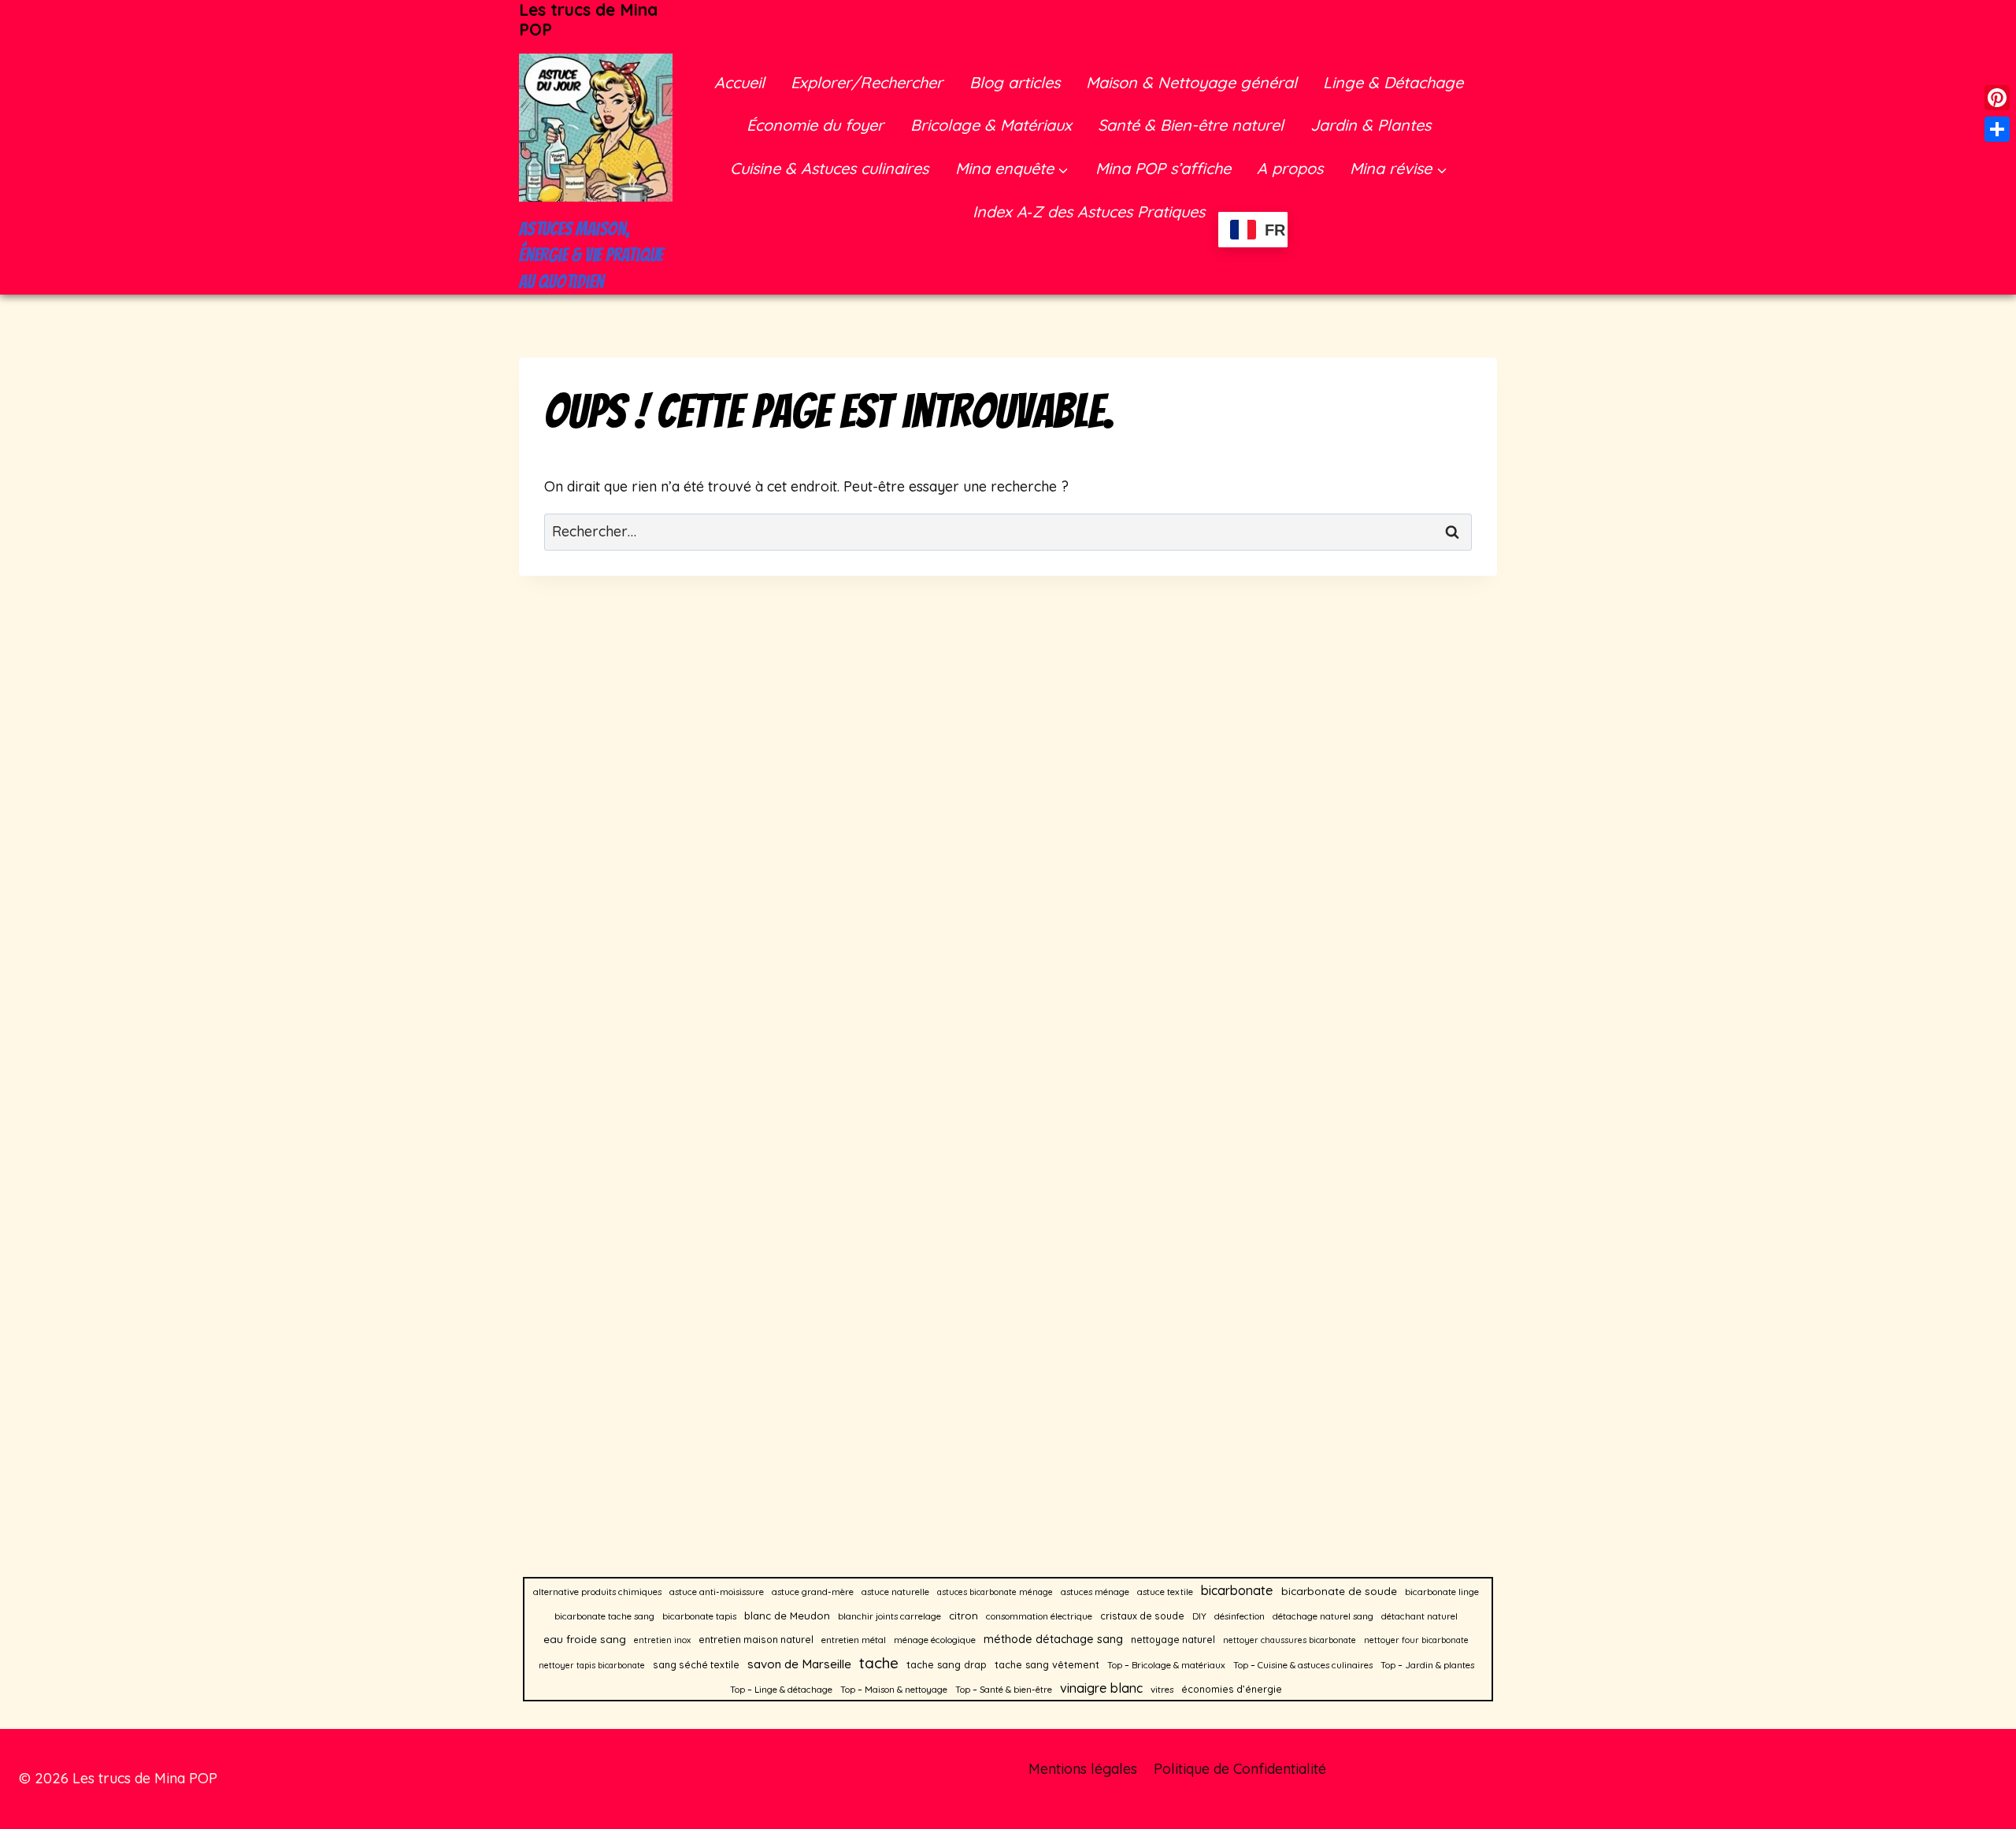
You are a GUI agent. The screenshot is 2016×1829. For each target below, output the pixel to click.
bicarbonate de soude (1339, 1591)
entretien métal (854, 1640)
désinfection (1240, 1616)
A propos (1290, 168)
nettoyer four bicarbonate (1416, 1640)
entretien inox (662, 1640)
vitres (1162, 1689)
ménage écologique (935, 1640)
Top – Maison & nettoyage (894, 1689)
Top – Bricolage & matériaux (1166, 1665)
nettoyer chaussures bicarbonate (1290, 1640)
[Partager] (1997, 129)
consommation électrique (1039, 1616)
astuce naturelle (895, 1592)
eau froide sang (585, 1639)
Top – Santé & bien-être (1004, 1689)
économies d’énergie (1232, 1689)
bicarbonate (1237, 1590)
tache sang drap (947, 1664)
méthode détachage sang (1053, 1639)
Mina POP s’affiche (1163, 168)
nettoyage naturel (1173, 1640)
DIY (1199, 1616)
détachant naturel (1419, 1616)
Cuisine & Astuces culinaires (829, 168)
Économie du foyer (815, 125)
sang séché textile (696, 1665)
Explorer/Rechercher (867, 82)
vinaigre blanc (1101, 1688)
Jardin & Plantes (1371, 125)
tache (879, 1663)
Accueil (739, 82)
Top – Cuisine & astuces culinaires (1303, 1665)
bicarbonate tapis (699, 1616)
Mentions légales (1083, 1769)
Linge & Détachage (1393, 82)
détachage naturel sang (1323, 1616)
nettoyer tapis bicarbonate (592, 1665)
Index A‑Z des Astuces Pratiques (1089, 211)
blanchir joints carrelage (889, 1616)
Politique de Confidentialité (1240, 1769)
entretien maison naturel (756, 1640)
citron (964, 1616)
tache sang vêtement (1047, 1664)
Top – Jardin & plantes (1427, 1665)
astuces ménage (1095, 1592)
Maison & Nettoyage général (1191, 82)
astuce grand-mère (813, 1592)
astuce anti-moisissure (717, 1592)
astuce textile (1165, 1592)
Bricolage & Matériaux (991, 125)
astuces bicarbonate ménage (995, 1592)
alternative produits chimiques (597, 1592)
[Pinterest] (1997, 98)
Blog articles (1015, 82)
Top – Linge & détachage (781, 1689)
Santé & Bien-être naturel (1191, 125)
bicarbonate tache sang (604, 1616)
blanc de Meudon (787, 1616)
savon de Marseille (799, 1664)
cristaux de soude (1142, 1616)
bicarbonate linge (1442, 1592)
